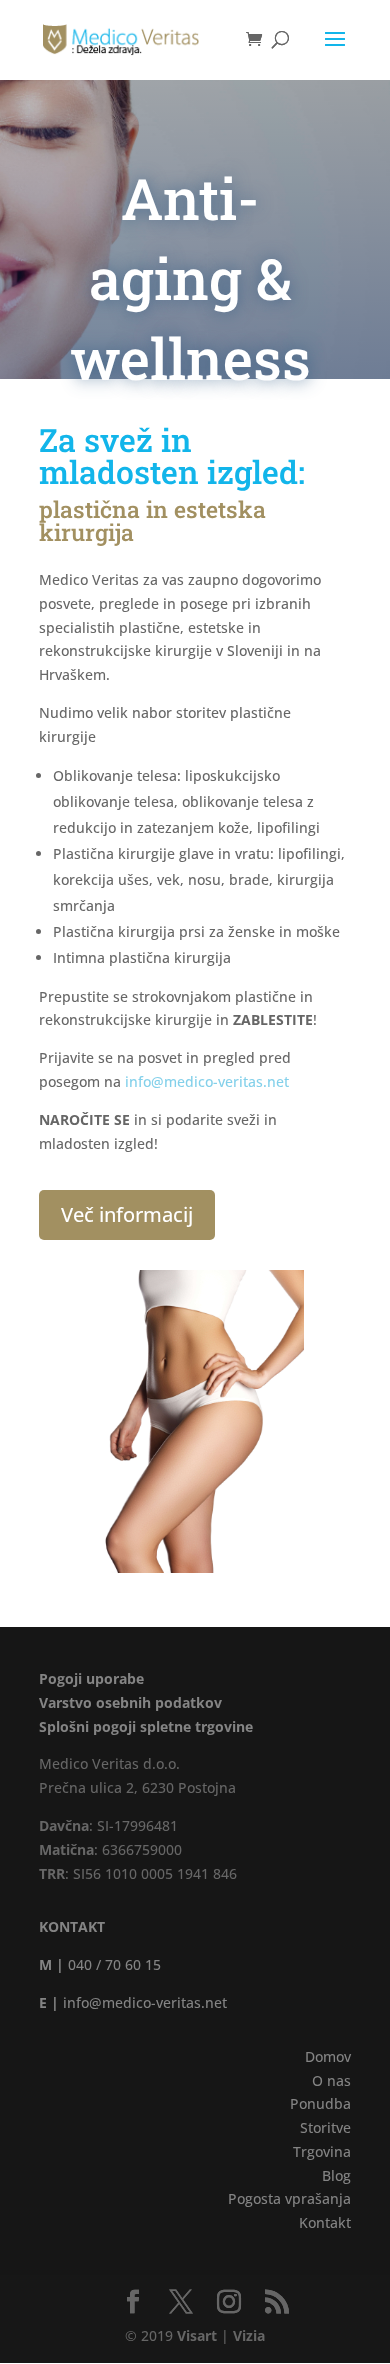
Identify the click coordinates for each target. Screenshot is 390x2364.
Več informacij (127, 1214)
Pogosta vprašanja (289, 2198)
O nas (331, 2080)
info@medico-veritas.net (207, 1081)
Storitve (325, 2127)
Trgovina (322, 2151)
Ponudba (320, 2103)
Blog (336, 2175)
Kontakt (325, 2222)
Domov (328, 2056)
